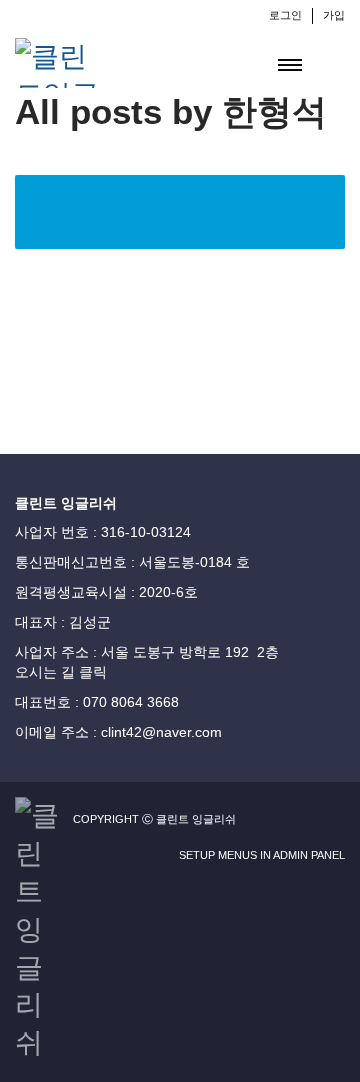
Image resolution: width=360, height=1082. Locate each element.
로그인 (285, 15)
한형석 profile (180, 210)
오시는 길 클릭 (61, 672)
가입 (334, 15)
